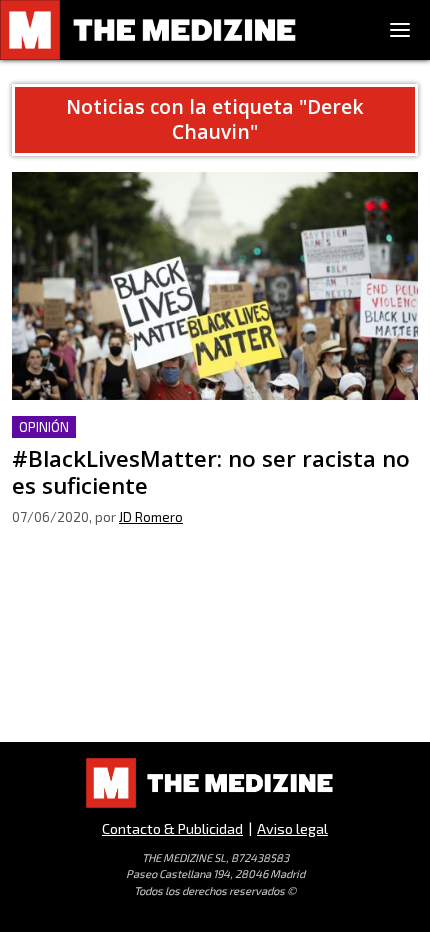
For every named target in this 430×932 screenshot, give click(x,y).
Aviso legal (292, 828)
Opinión (44, 427)
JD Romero (151, 517)
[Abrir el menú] (400, 30)
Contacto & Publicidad (172, 828)
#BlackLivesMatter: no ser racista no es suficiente (193, 427)
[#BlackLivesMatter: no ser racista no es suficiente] (215, 286)
